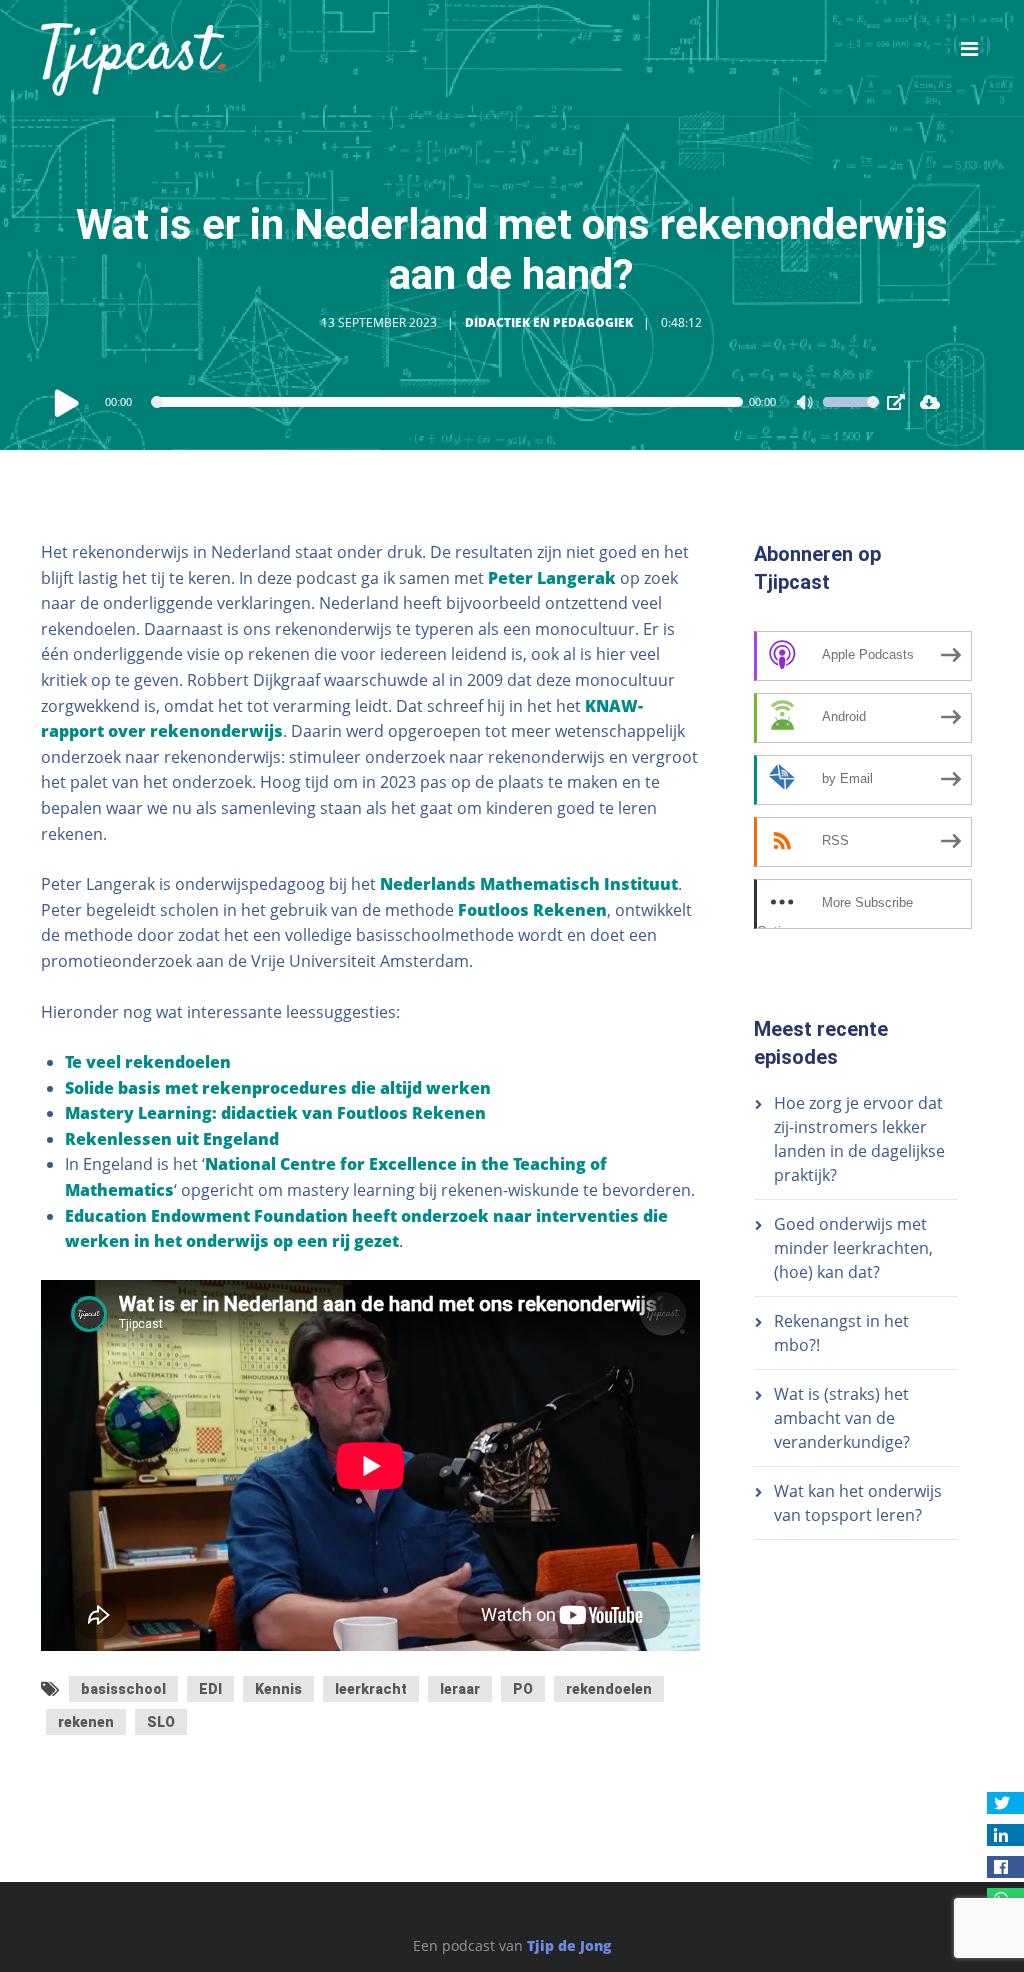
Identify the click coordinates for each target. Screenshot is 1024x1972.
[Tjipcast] (133, 58)
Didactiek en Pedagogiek (549, 322)
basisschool (123, 1689)
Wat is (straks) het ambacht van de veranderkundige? (842, 1418)
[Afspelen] (67, 402)
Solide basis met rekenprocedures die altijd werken (278, 1088)
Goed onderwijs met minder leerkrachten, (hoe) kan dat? (853, 1248)
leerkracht (371, 1689)
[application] (465, 402)
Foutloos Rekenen (532, 910)
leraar (460, 1689)
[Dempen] (807, 405)
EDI (210, 1689)
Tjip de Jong (569, 1945)
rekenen (86, 1722)
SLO (161, 1722)
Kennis (278, 1689)
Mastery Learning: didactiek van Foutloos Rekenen (275, 1113)
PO (523, 1689)
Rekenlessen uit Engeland (172, 1139)
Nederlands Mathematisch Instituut (529, 884)
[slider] (851, 415)
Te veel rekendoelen (148, 1062)
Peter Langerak (552, 578)
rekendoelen (609, 1689)
